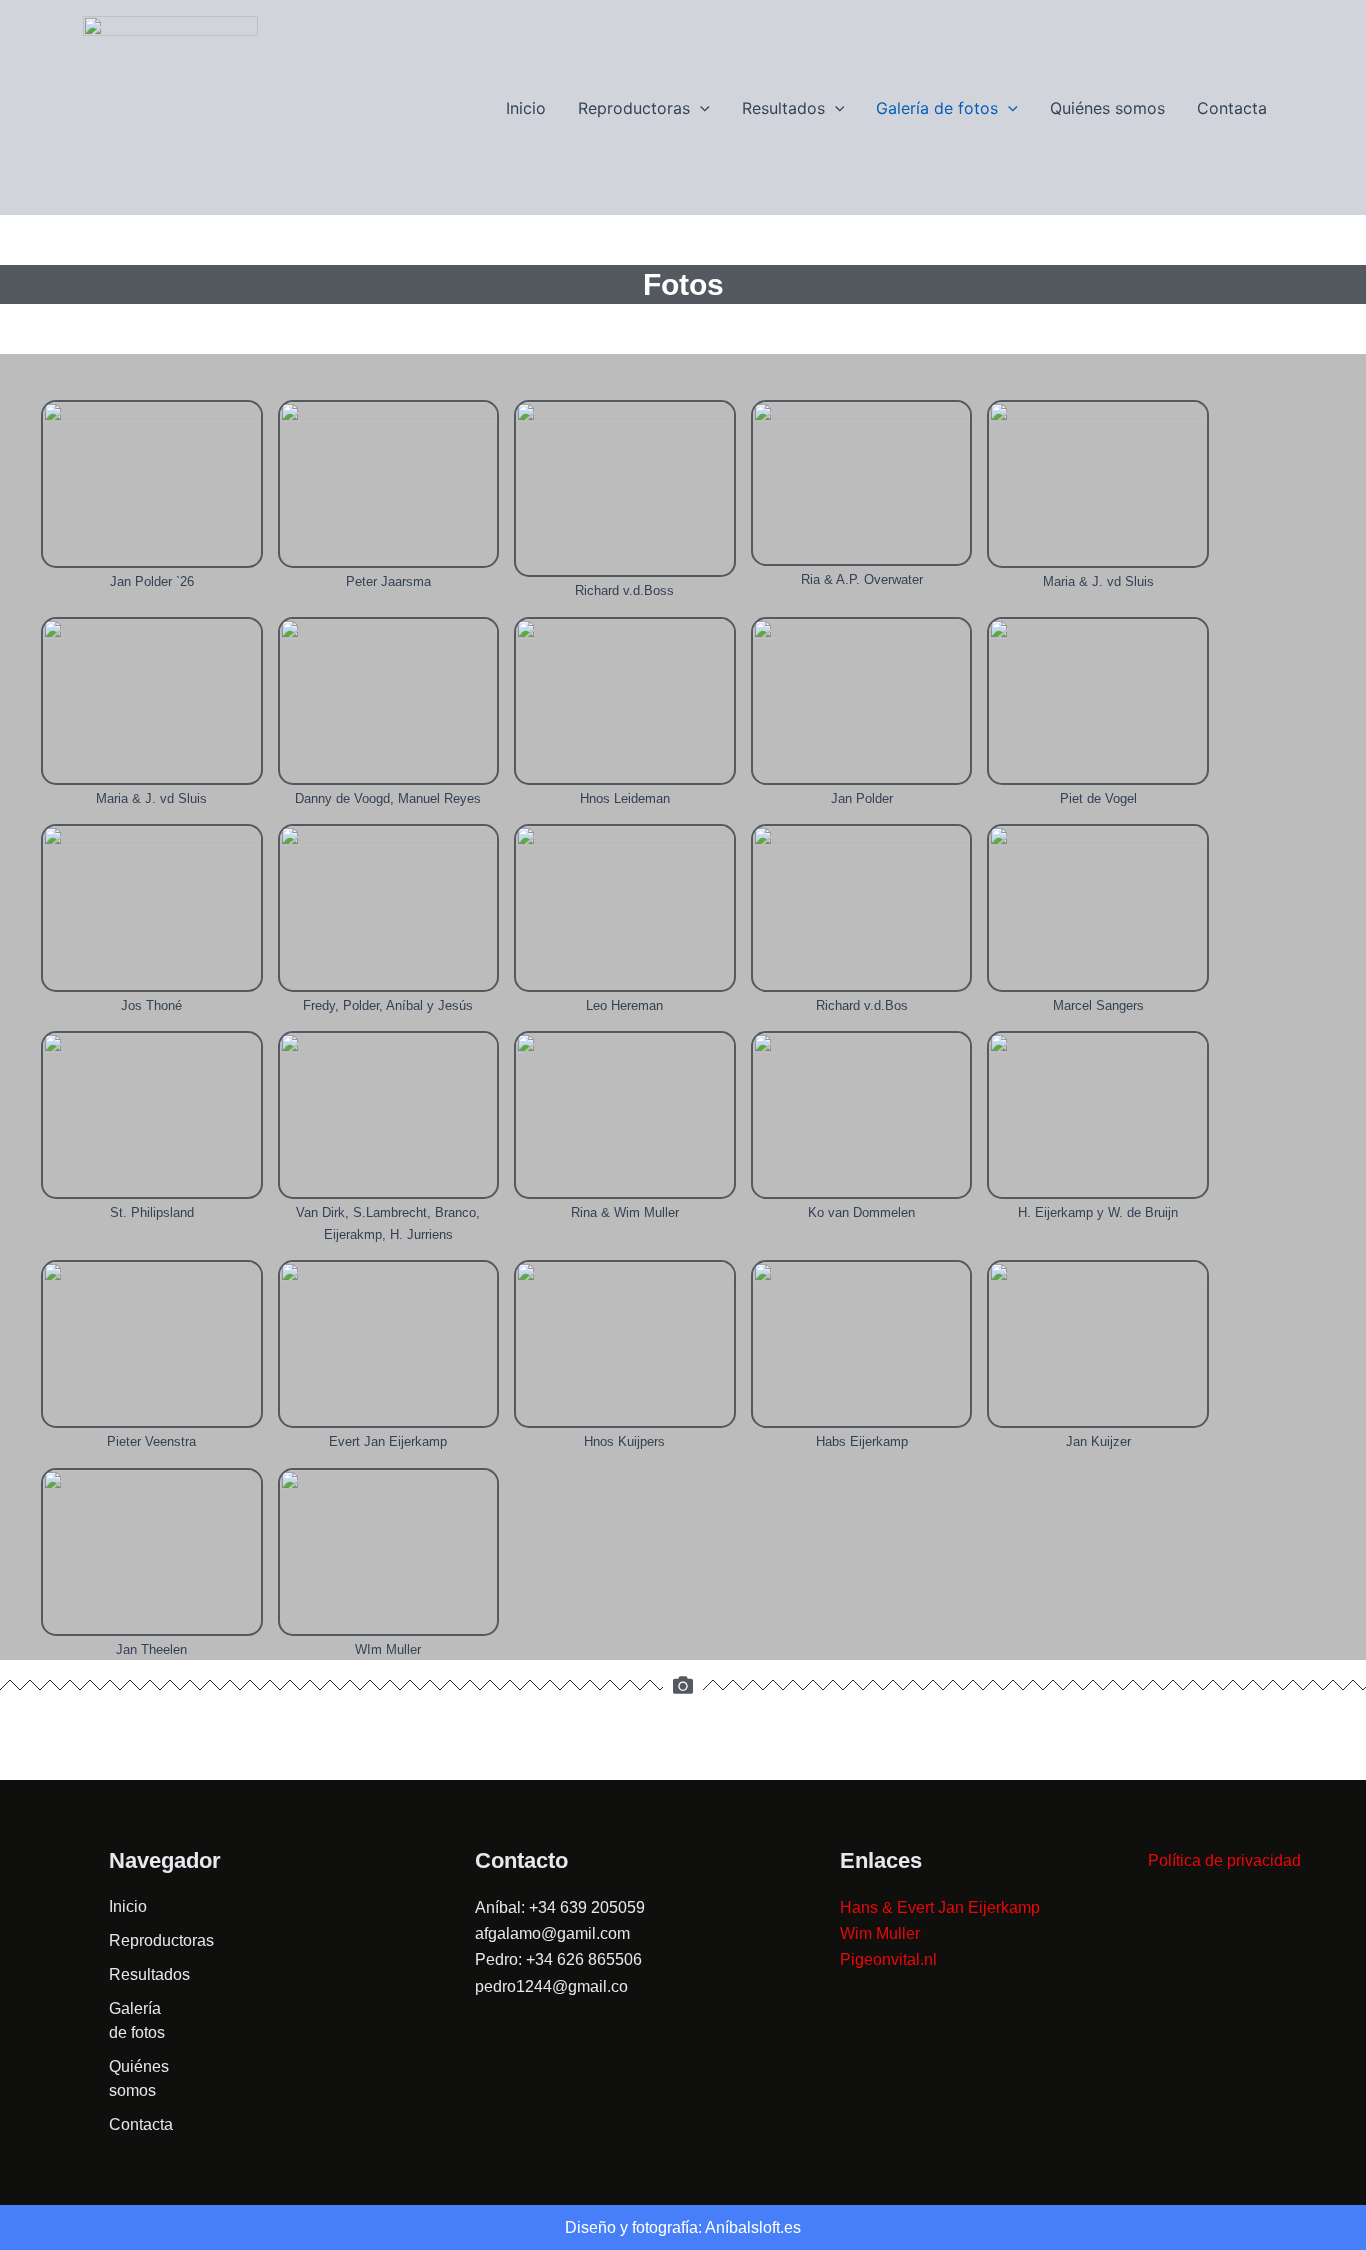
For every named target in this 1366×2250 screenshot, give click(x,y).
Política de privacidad (1224, 1860)
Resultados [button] (783, 108)
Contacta (1232, 108)
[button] (700, 108)
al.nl (922, 1959)
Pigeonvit (873, 1959)
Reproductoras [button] (634, 108)
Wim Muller (880, 1933)
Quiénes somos (1107, 108)
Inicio (526, 108)
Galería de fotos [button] (937, 108)
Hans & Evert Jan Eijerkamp (940, 1907)
